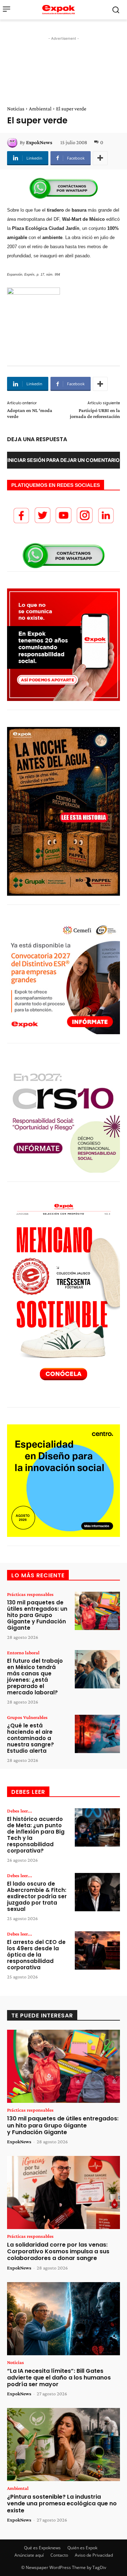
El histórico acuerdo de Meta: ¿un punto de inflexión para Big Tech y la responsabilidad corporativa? (36, 1835)
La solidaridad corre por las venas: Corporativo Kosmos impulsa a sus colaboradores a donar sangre (58, 2251)
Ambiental (40, 109)
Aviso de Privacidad (94, 2555)
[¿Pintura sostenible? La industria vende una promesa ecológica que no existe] (64, 2445)
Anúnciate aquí (29, 2555)
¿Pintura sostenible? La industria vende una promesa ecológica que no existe (62, 2503)
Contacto (59, 2555)
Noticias (16, 109)
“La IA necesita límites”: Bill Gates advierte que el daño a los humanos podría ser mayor (59, 2378)
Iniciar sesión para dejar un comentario (64, 460)
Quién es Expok (82, 2548)
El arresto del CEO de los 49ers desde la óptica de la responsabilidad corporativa (36, 1955)
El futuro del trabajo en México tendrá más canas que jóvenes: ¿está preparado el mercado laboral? (35, 1677)
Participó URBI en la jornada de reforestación (95, 413)
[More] (100, 158)
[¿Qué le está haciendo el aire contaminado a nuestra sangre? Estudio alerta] (97, 1734)
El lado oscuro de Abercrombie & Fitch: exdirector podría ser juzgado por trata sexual (37, 1896)
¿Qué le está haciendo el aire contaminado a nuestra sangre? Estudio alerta (31, 1738)
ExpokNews (39, 142)
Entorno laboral (23, 1653)
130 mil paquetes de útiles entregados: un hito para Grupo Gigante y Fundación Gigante (37, 1615)
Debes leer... (20, 1811)
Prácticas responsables (30, 1594)
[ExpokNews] (13, 142)
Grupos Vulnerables (27, 1717)
